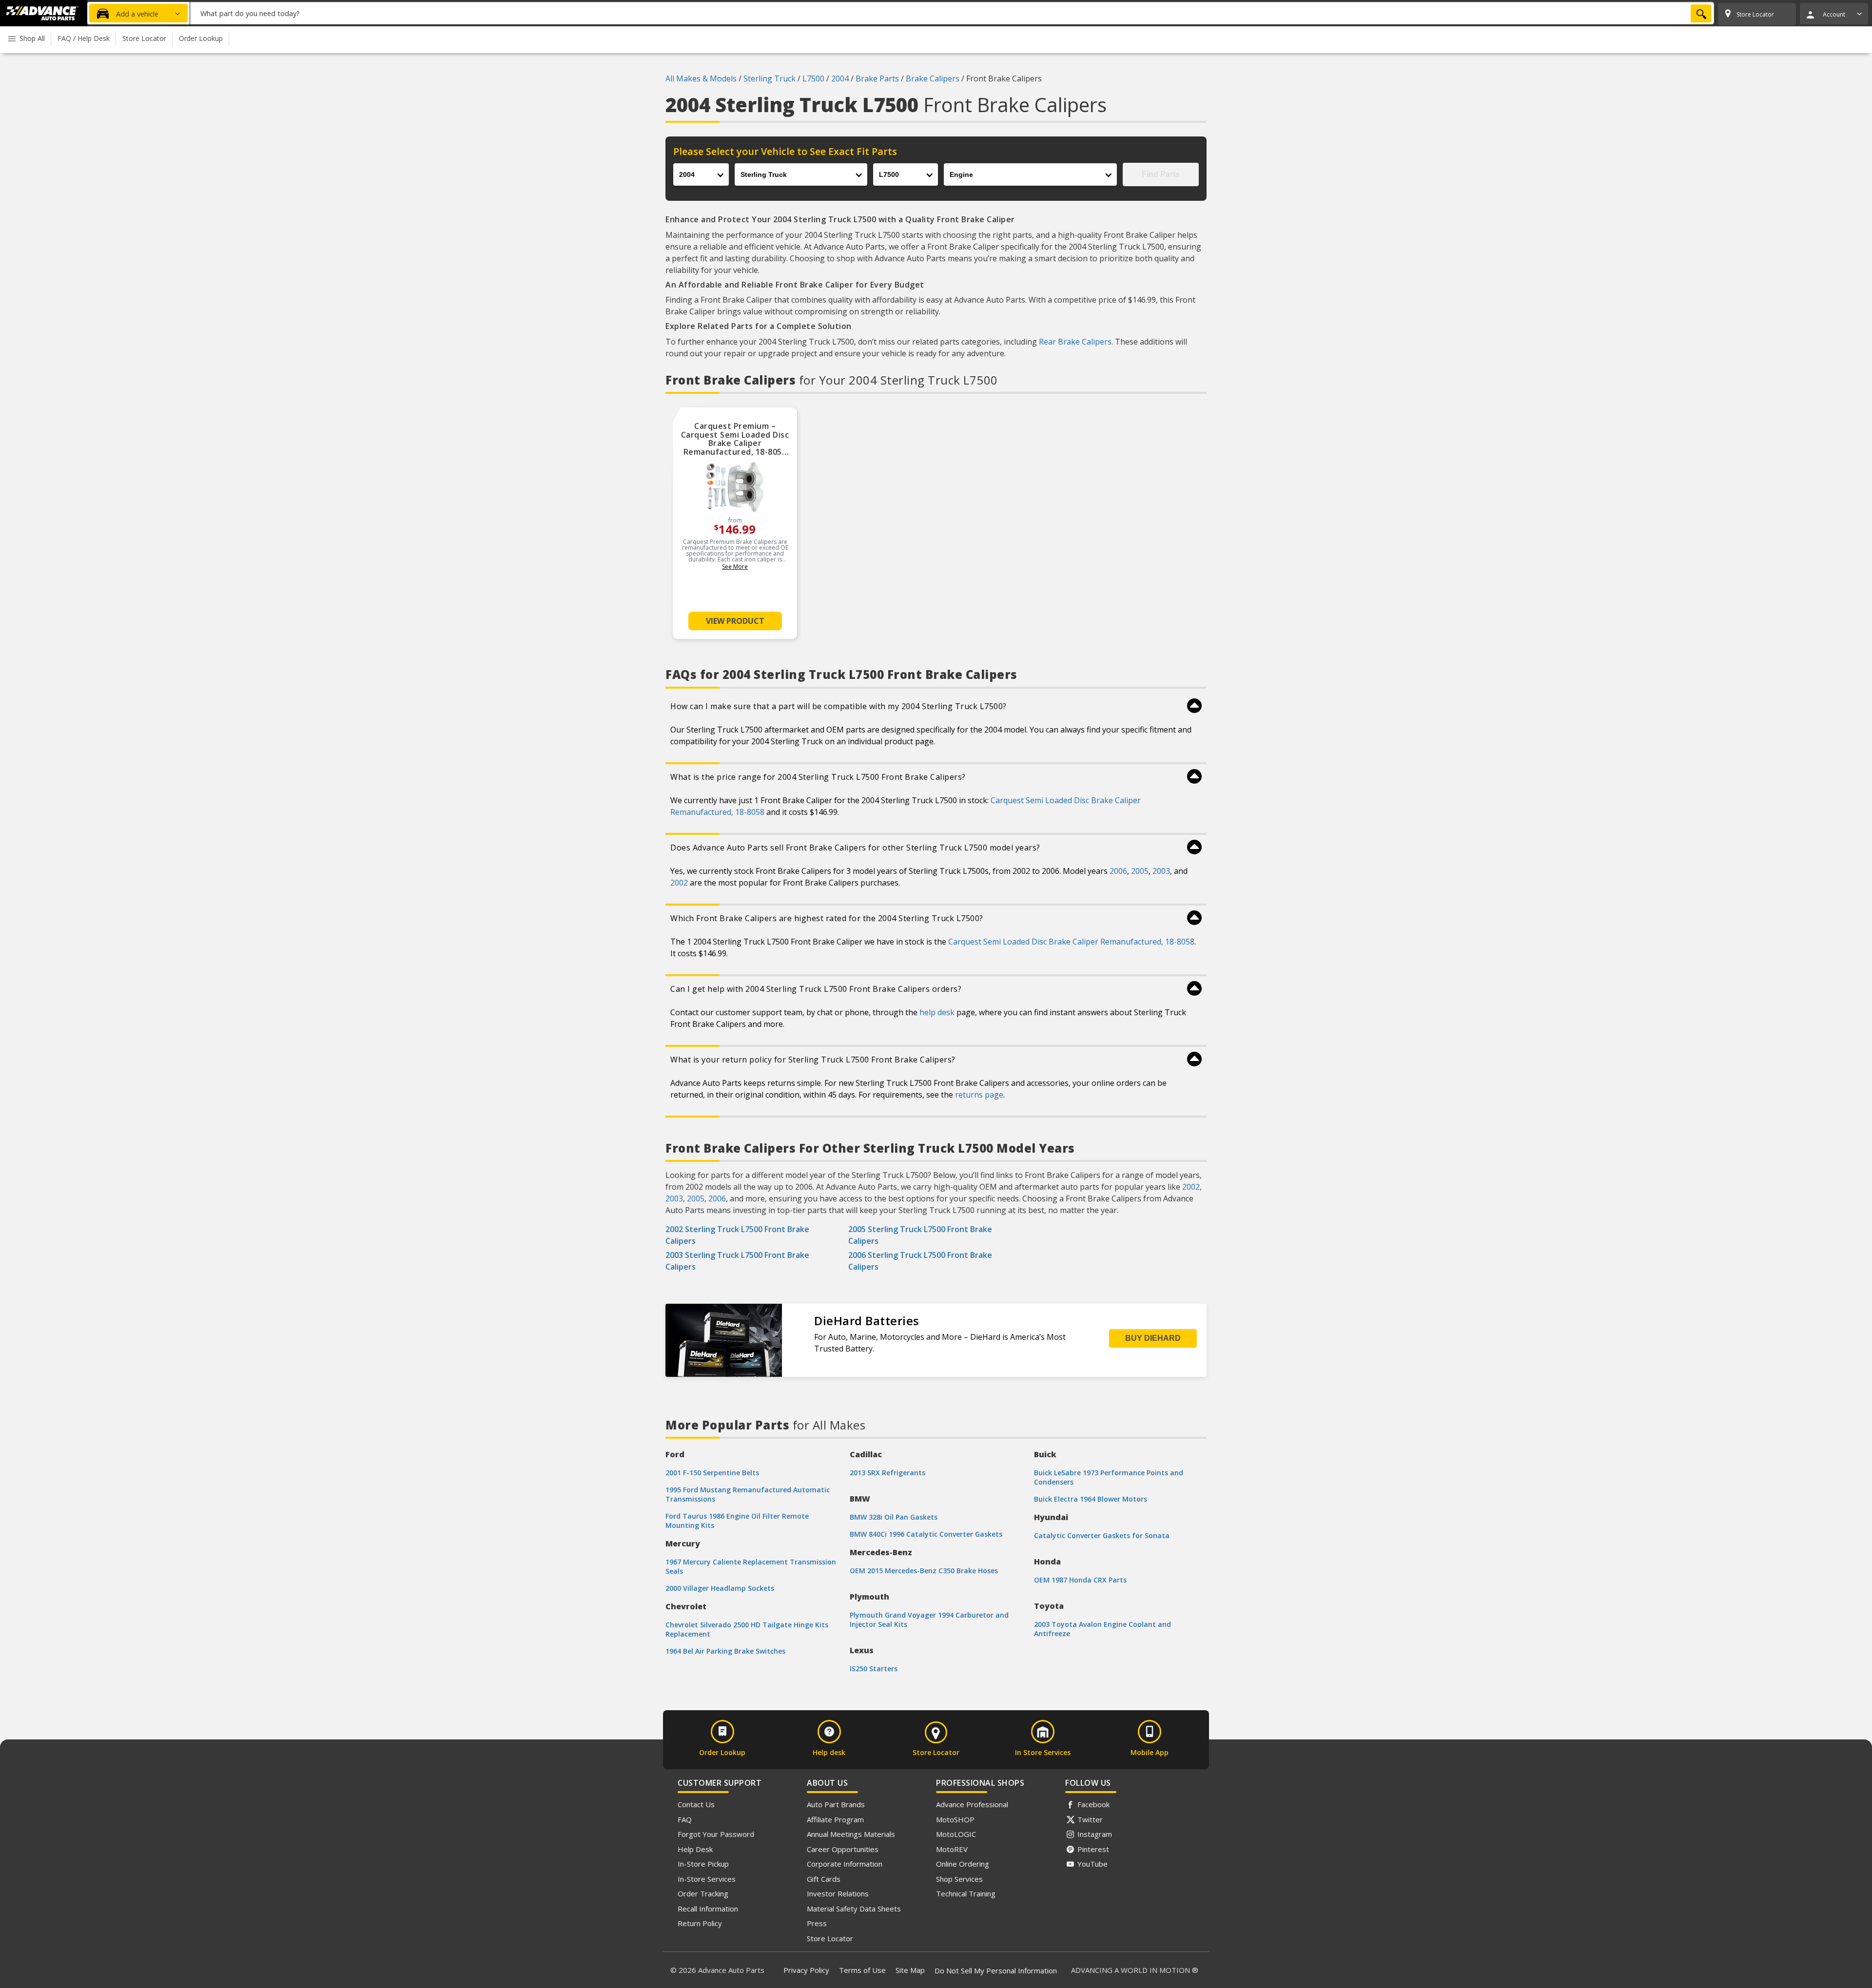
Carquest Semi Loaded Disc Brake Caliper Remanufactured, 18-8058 (1071, 942)
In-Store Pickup (703, 1864)
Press (817, 1923)
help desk (937, 1012)
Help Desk (695, 1849)
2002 (679, 883)
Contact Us (696, 1804)
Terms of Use (862, 1970)
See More (735, 567)
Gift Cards (824, 1879)
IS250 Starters (874, 1669)
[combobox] (952, 13)
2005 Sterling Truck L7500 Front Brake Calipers (920, 1235)
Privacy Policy (806, 1970)
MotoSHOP (955, 1819)
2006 (1118, 871)
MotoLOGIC (956, 1834)
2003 (1161, 871)
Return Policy (700, 1923)
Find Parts (1161, 174)
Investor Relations (838, 1893)
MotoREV (952, 1849)
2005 (1140, 871)
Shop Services (959, 1879)
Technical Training (966, 1893)
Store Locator (830, 1938)
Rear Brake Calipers (1075, 342)
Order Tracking (703, 1893)
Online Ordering (963, 1864)
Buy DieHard (1153, 1338)
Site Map (910, 1970)
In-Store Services (707, 1879)
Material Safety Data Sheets (854, 1909)
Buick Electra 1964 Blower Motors (1091, 1499)
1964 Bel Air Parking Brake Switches (725, 1651)
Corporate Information (845, 1864)
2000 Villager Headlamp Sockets (720, 1588)
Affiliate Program (835, 1819)
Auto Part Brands (836, 1804)
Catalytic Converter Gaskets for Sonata (1102, 1535)
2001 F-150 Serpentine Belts (712, 1473)
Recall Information (708, 1909)
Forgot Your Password (716, 1834)
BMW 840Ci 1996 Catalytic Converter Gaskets (926, 1534)
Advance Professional (972, 1804)
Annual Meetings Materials (851, 1834)
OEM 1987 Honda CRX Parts (1080, 1580)
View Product (735, 621)
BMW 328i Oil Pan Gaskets (894, 1517)
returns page (979, 1095)
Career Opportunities (843, 1849)
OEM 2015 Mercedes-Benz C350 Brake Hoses (924, 1571)
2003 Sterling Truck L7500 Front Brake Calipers (737, 1261)
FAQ (685, 1819)
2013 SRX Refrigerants (887, 1473)
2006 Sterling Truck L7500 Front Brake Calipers (920, 1261)
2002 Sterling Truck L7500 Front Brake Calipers (737, 1235)
